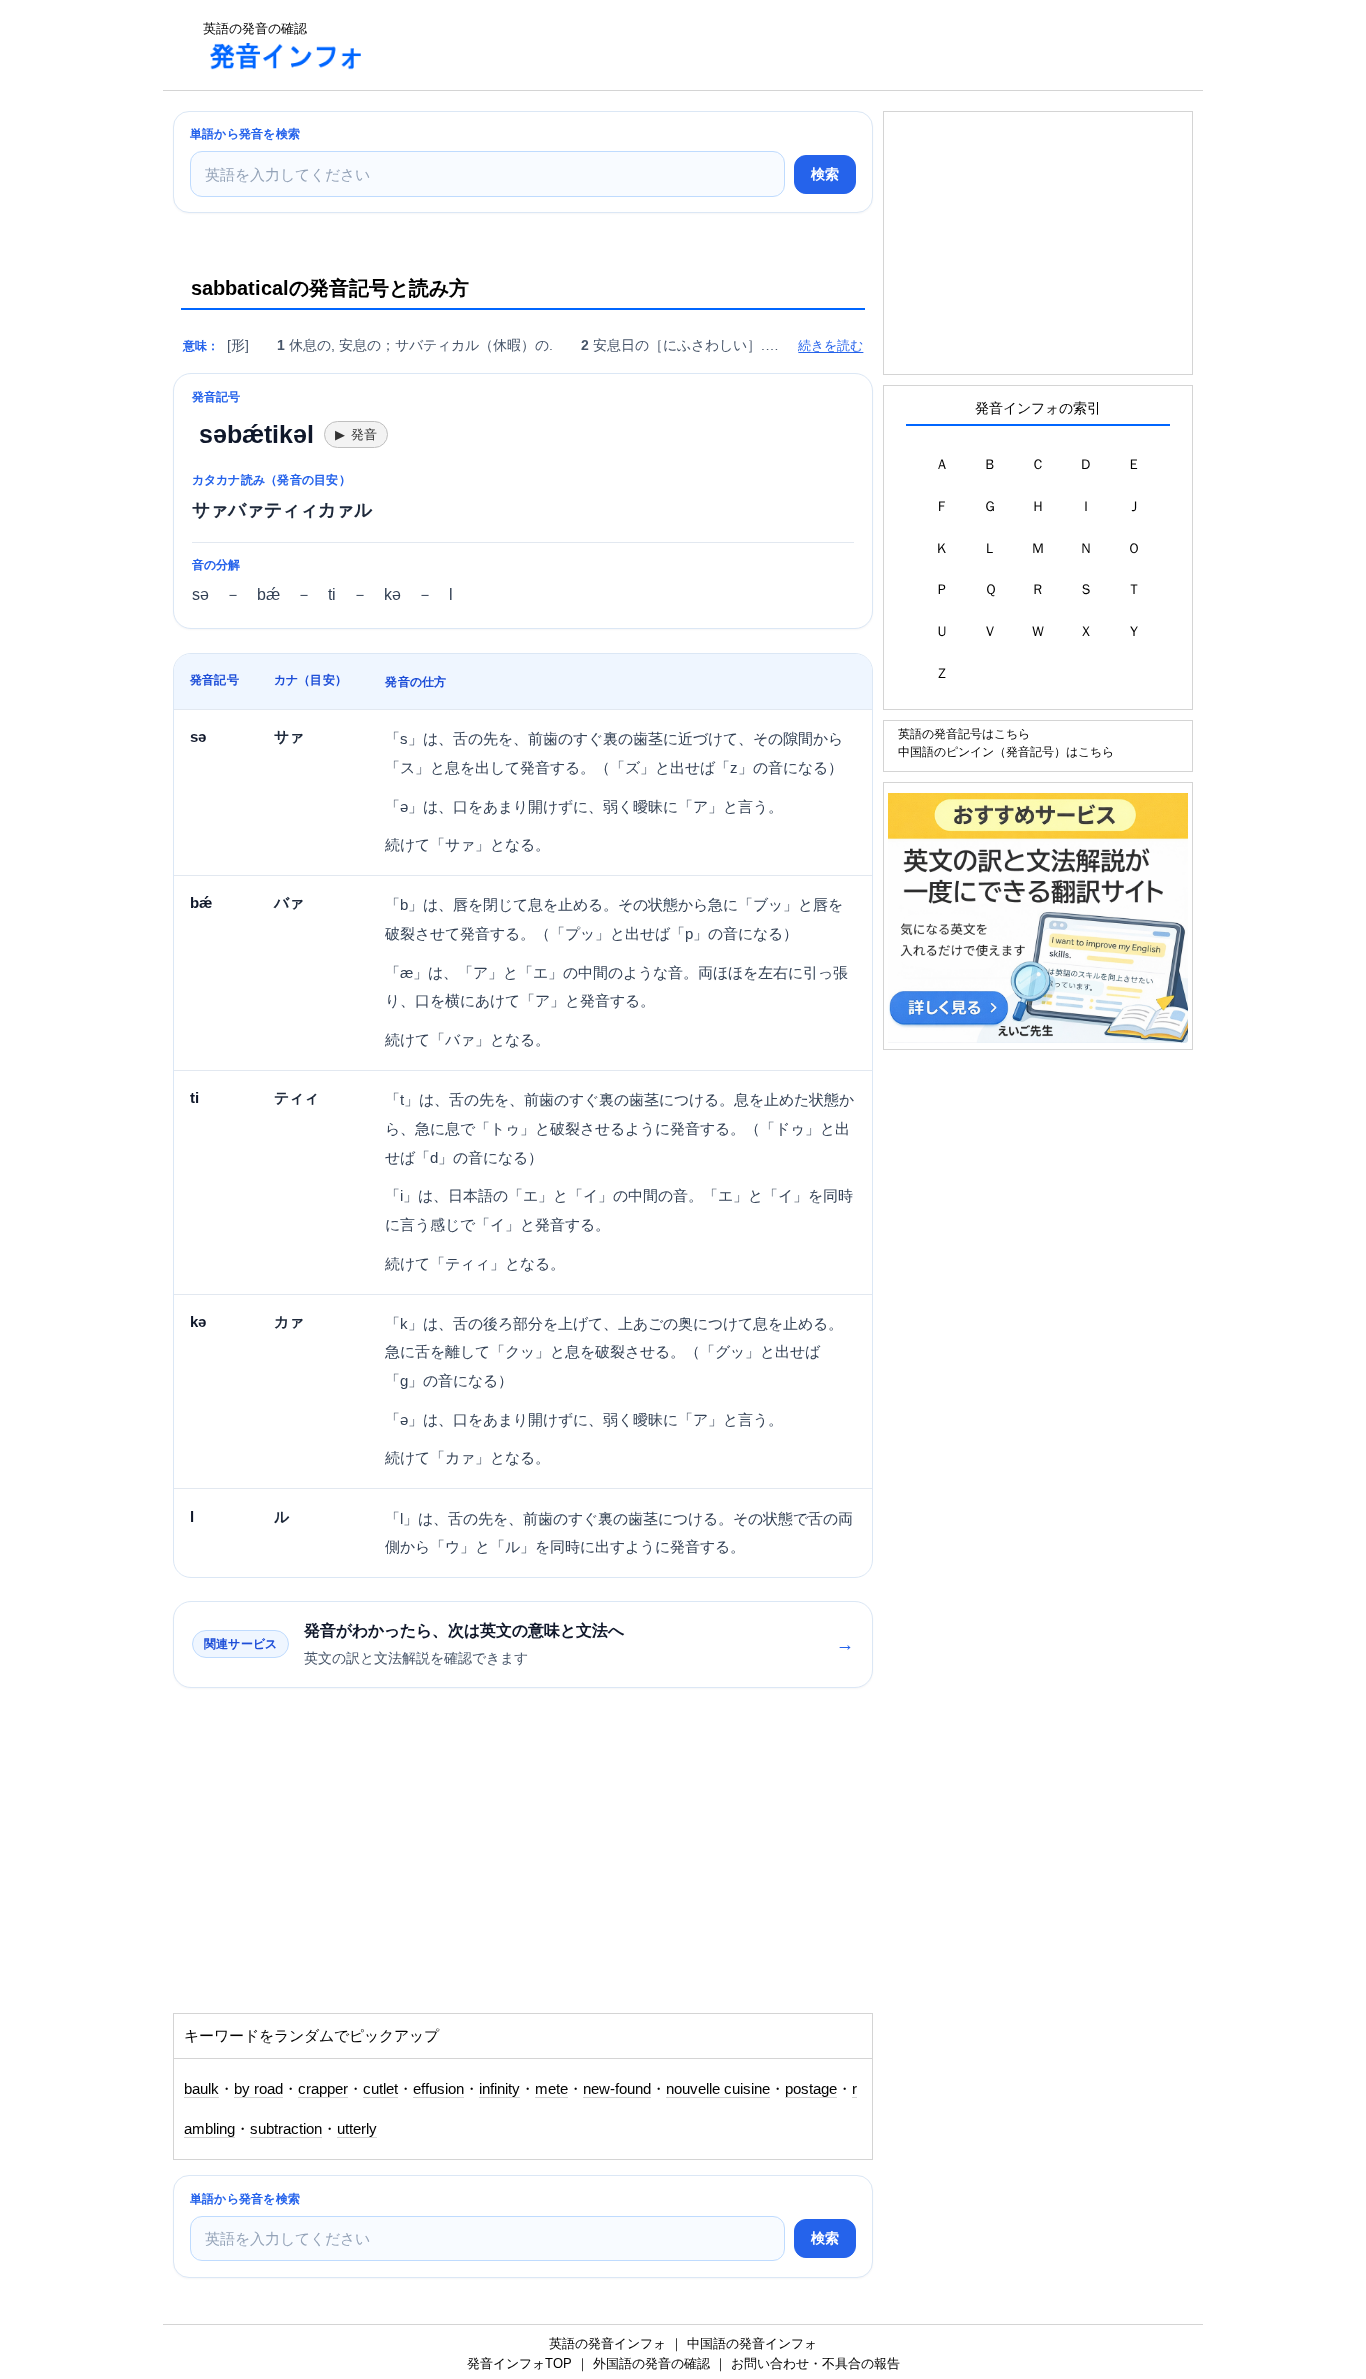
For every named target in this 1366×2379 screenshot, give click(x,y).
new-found (617, 2089)
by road (258, 2089)
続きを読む (830, 345)
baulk (201, 2089)
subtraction (286, 2129)
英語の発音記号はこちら (964, 733)
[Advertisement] (747, 45)
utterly (357, 2129)
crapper (323, 2089)
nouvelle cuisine (718, 2089)
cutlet (380, 2089)
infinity (499, 2089)
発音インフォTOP (519, 2363)
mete (551, 2089)
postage (811, 2089)
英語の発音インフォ (607, 2343)
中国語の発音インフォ (752, 2343)
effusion (438, 2089)
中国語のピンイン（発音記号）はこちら (1006, 751)
